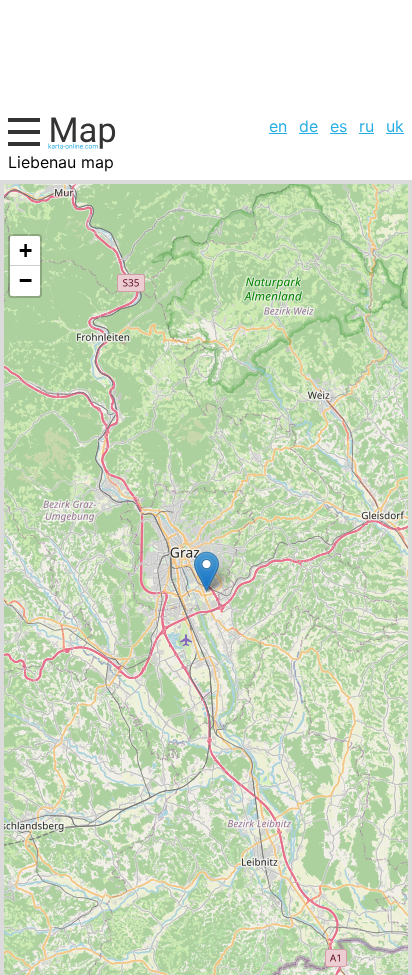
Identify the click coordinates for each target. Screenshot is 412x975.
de (308, 126)
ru (366, 126)
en (278, 126)
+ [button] (25, 250)
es (338, 126)
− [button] (25, 280)
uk (395, 126)
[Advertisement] (206, 55)
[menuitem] (278, 126)
